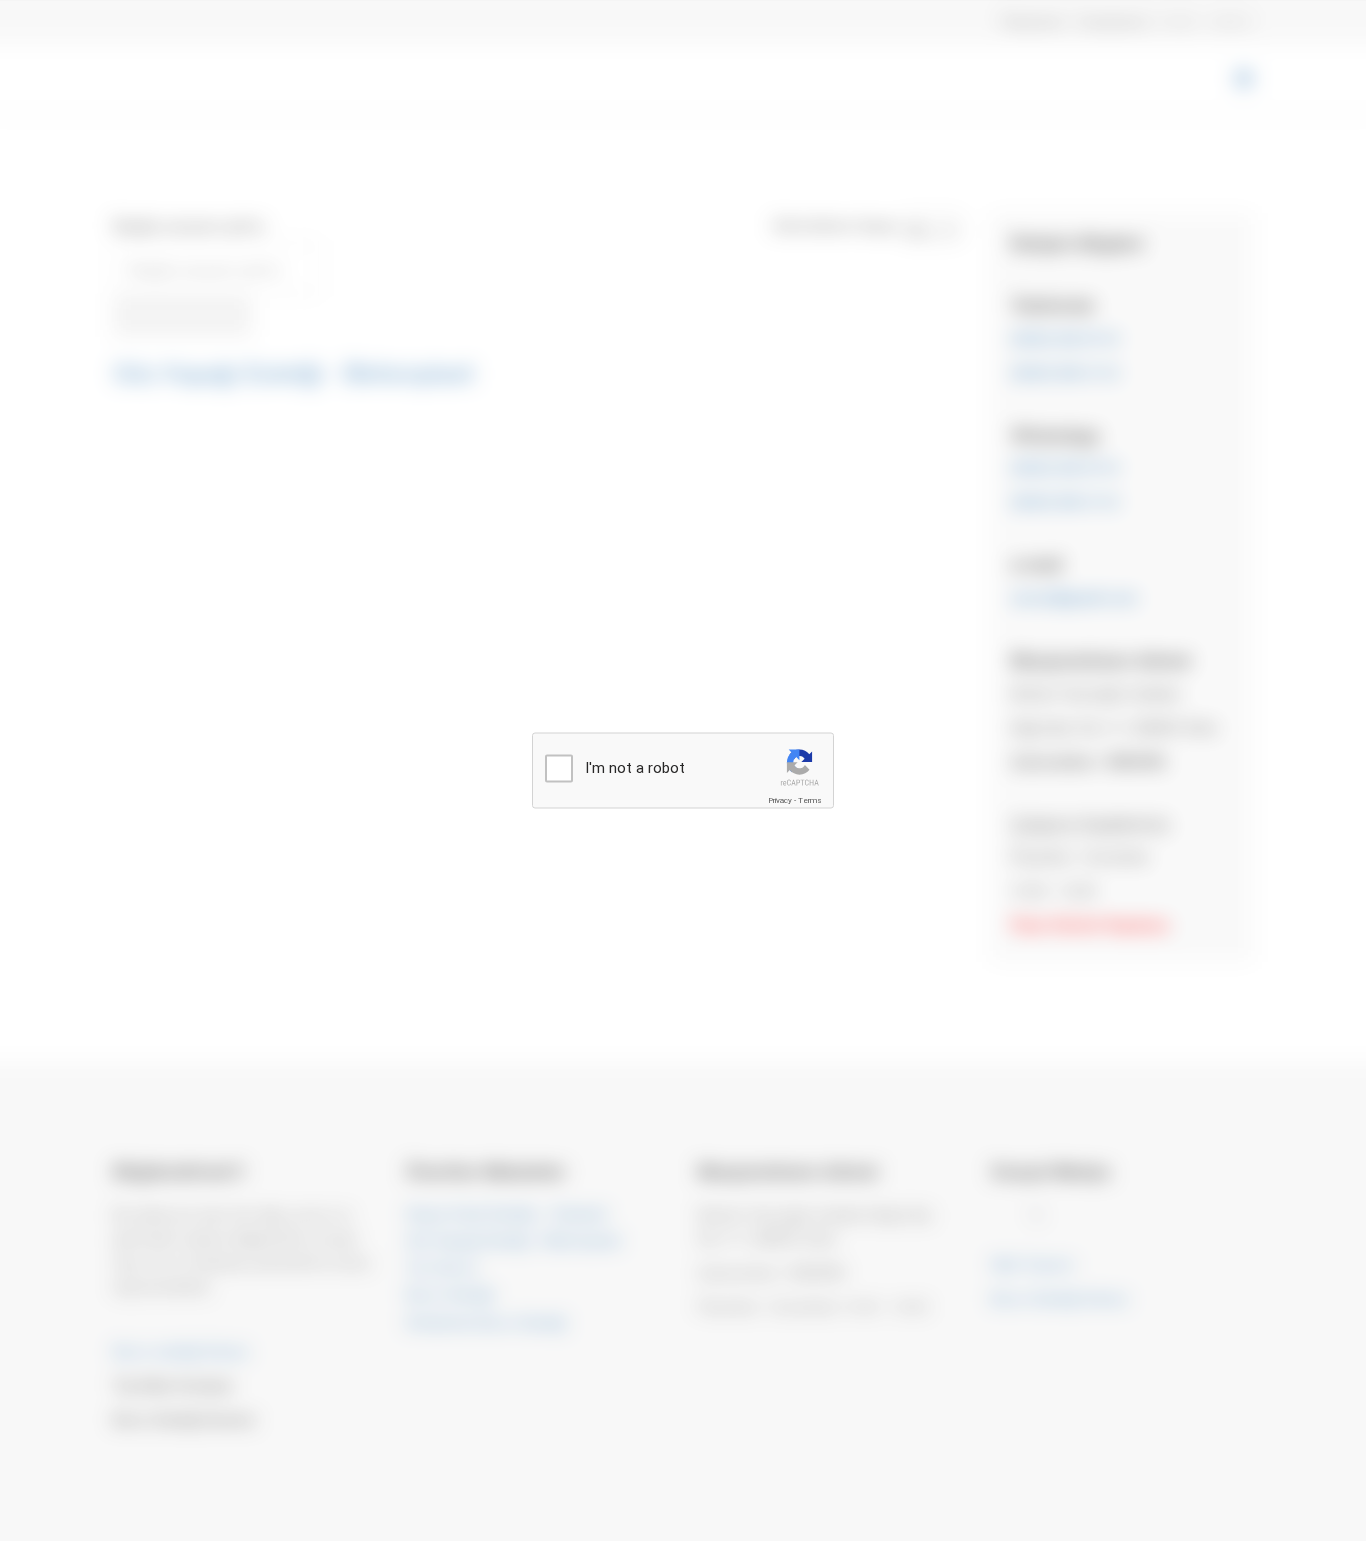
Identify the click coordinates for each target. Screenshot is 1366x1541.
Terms (810, 800)
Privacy (780, 800)
